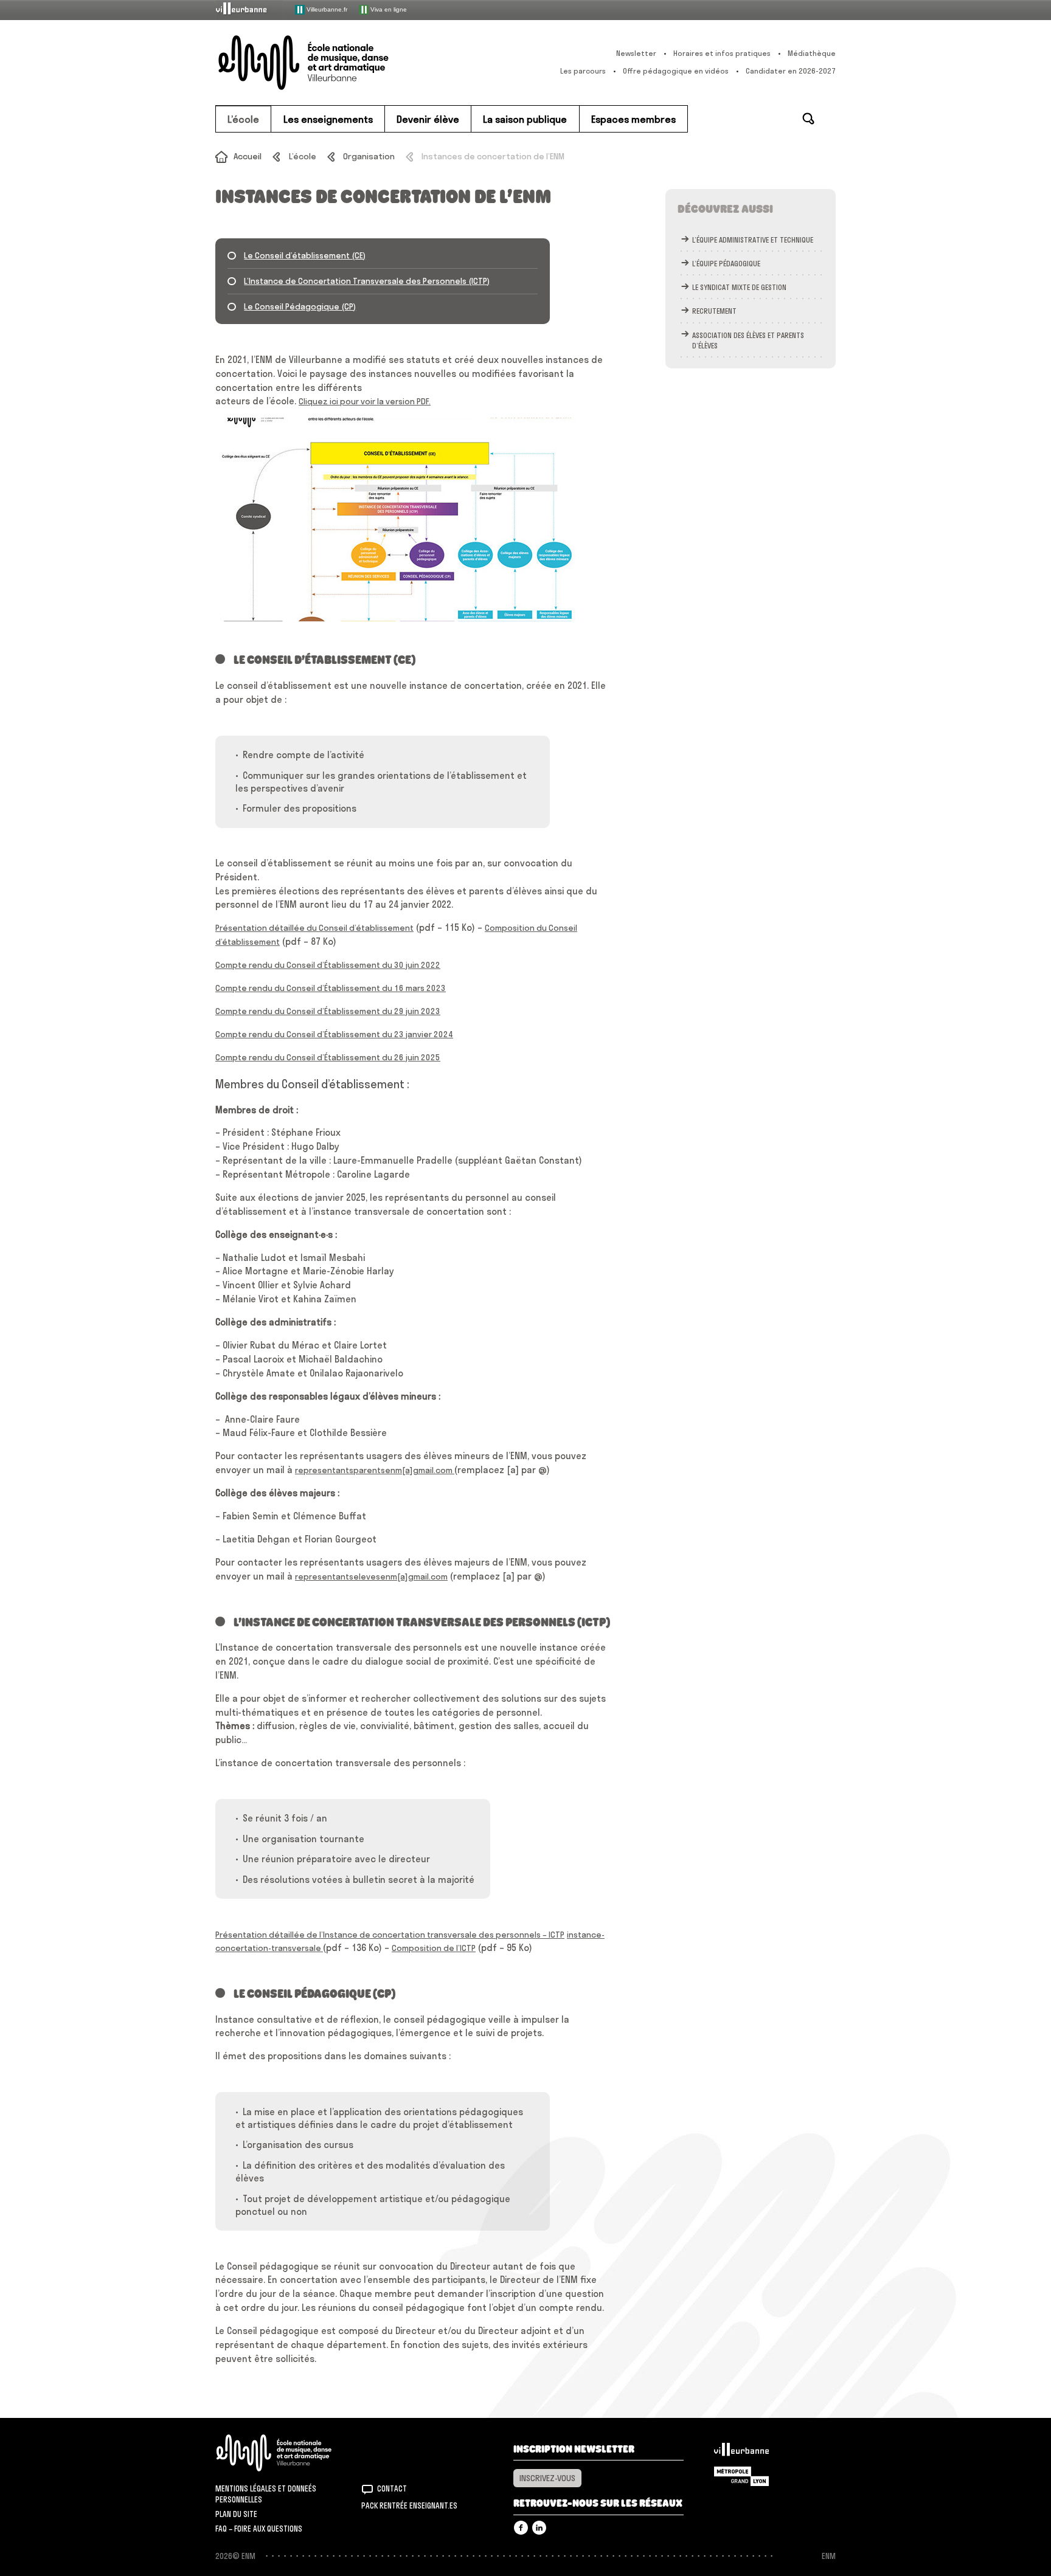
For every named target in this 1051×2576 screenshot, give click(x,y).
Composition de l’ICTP (434, 1948)
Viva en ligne (388, 9)
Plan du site (236, 2514)
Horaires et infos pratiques (722, 53)
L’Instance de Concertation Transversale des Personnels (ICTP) (367, 281)
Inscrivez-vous (547, 2478)
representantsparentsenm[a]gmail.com (375, 1470)
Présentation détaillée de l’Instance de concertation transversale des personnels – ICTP (390, 1935)
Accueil (248, 156)
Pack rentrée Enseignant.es (409, 2505)
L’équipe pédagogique (726, 264)
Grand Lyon (741, 2476)
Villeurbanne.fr (326, 9)
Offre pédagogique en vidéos (676, 71)
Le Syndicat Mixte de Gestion (739, 287)
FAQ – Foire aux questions (259, 2529)
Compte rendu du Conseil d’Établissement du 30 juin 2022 (328, 965)
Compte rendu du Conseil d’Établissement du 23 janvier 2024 (334, 1034)
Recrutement (714, 311)
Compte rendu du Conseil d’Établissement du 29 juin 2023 (328, 1011)
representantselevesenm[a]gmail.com (371, 1576)
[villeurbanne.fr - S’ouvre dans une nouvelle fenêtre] (249, 9)
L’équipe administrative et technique (753, 240)
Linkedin (539, 2528)
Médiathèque (812, 53)
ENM (290, 2453)
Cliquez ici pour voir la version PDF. (365, 401)
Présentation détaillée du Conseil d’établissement (314, 928)
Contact (392, 2488)
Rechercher (808, 119)
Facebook (521, 2528)
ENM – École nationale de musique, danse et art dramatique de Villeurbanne (328, 63)
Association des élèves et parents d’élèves (748, 340)
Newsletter (636, 53)
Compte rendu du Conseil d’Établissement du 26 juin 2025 (328, 1057)
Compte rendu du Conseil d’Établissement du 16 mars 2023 (331, 988)
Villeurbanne (741, 2453)
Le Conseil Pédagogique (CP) (300, 306)
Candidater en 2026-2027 (791, 71)
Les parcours (583, 71)
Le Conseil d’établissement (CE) (305, 255)
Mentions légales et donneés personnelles (266, 2494)
